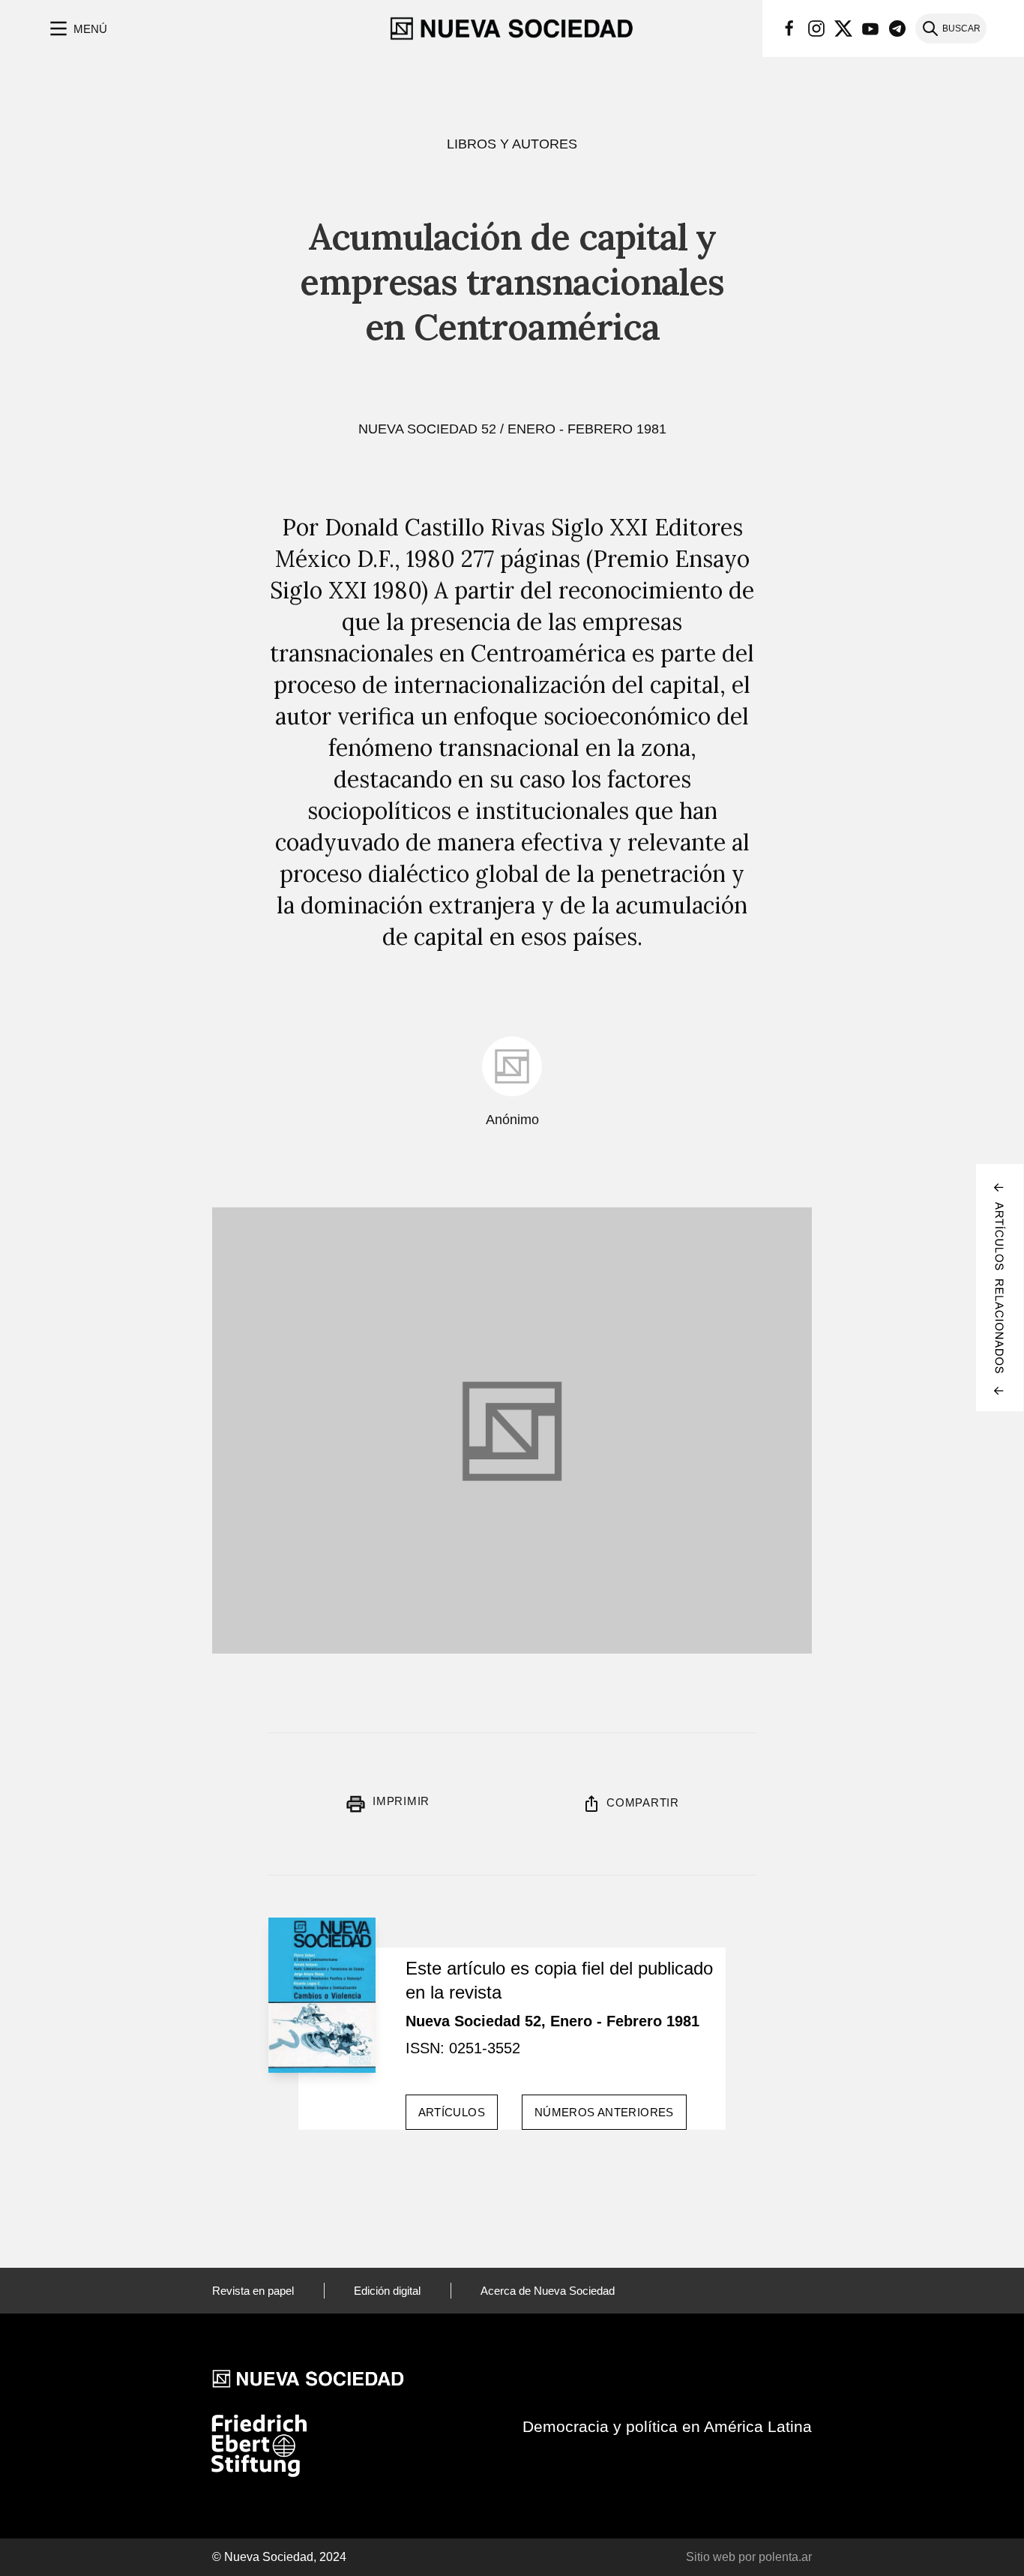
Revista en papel (253, 2291)
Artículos (452, 2112)
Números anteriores (604, 2112)
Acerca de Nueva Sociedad (548, 2291)
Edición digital (387, 2291)
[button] (77, 28)
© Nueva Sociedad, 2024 (279, 2557)
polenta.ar (785, 2557)
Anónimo (512, 1120)
